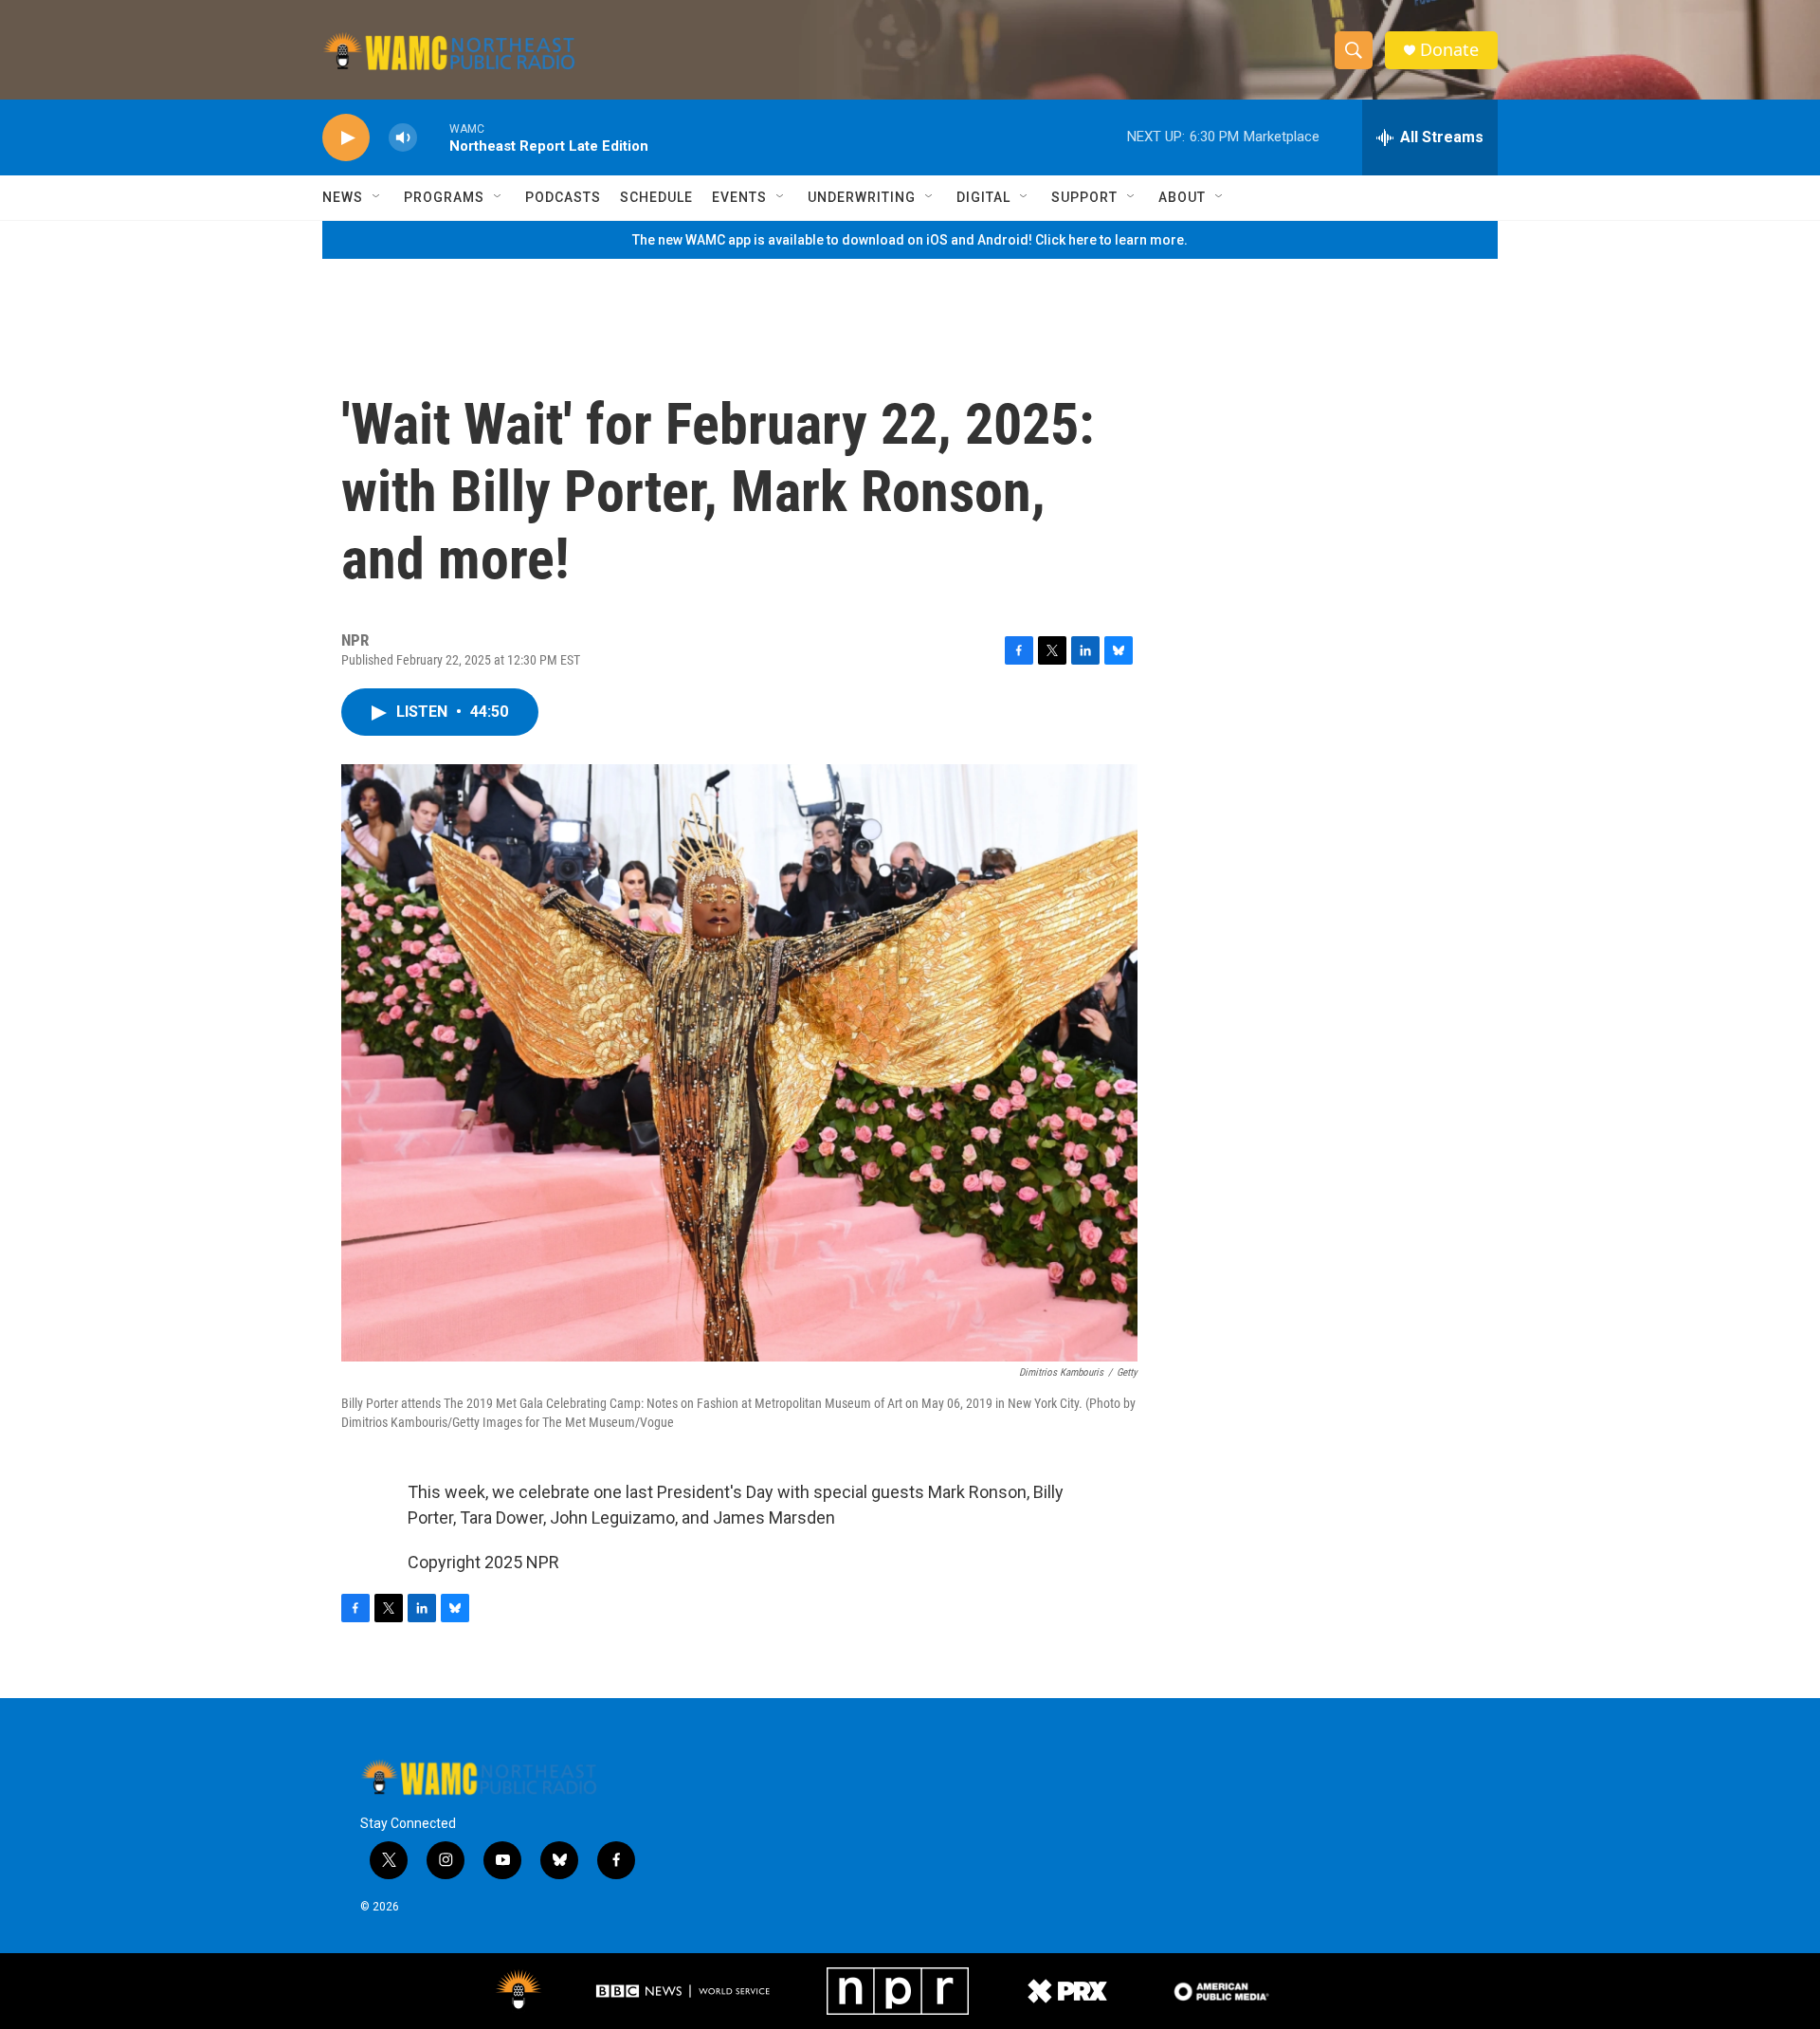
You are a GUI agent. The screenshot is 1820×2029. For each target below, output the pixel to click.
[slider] (433, 137)
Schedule (656, 197)
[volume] (403, 138)
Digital (983, 197)
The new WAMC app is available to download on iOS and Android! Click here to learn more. (910, 240)
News (343, 197)
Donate (1449, 50)
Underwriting (862, 197)
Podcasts (563, 197)
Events (739, 197)
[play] (346, 138)
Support (1084, 197)
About (1182, 197)
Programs (444, 197)
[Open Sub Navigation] (377, 197)
